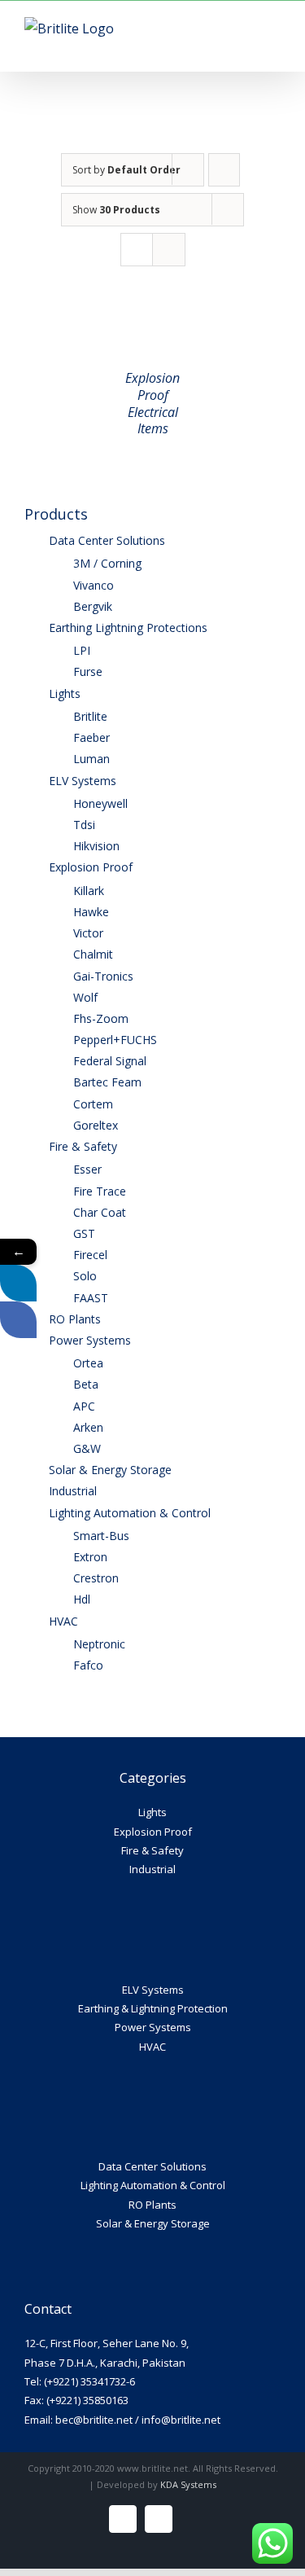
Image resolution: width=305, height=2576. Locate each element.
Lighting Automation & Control (153, 2185)
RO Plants (152, 2205)
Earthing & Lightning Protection (153, 2008)
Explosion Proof (153, 1832)
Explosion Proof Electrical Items (152, 403)
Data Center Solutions (152, 2166)
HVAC (152, 2047)
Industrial (152, 1869)
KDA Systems (188, 2484)
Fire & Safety (152, 1850)
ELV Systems (153, 1990)
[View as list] (169, 250)
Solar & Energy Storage (153, 2223)
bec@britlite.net (94, 2420)
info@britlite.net (181, 2420)
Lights (152, 1812)
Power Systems (153, 2027)
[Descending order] (224, 170)
